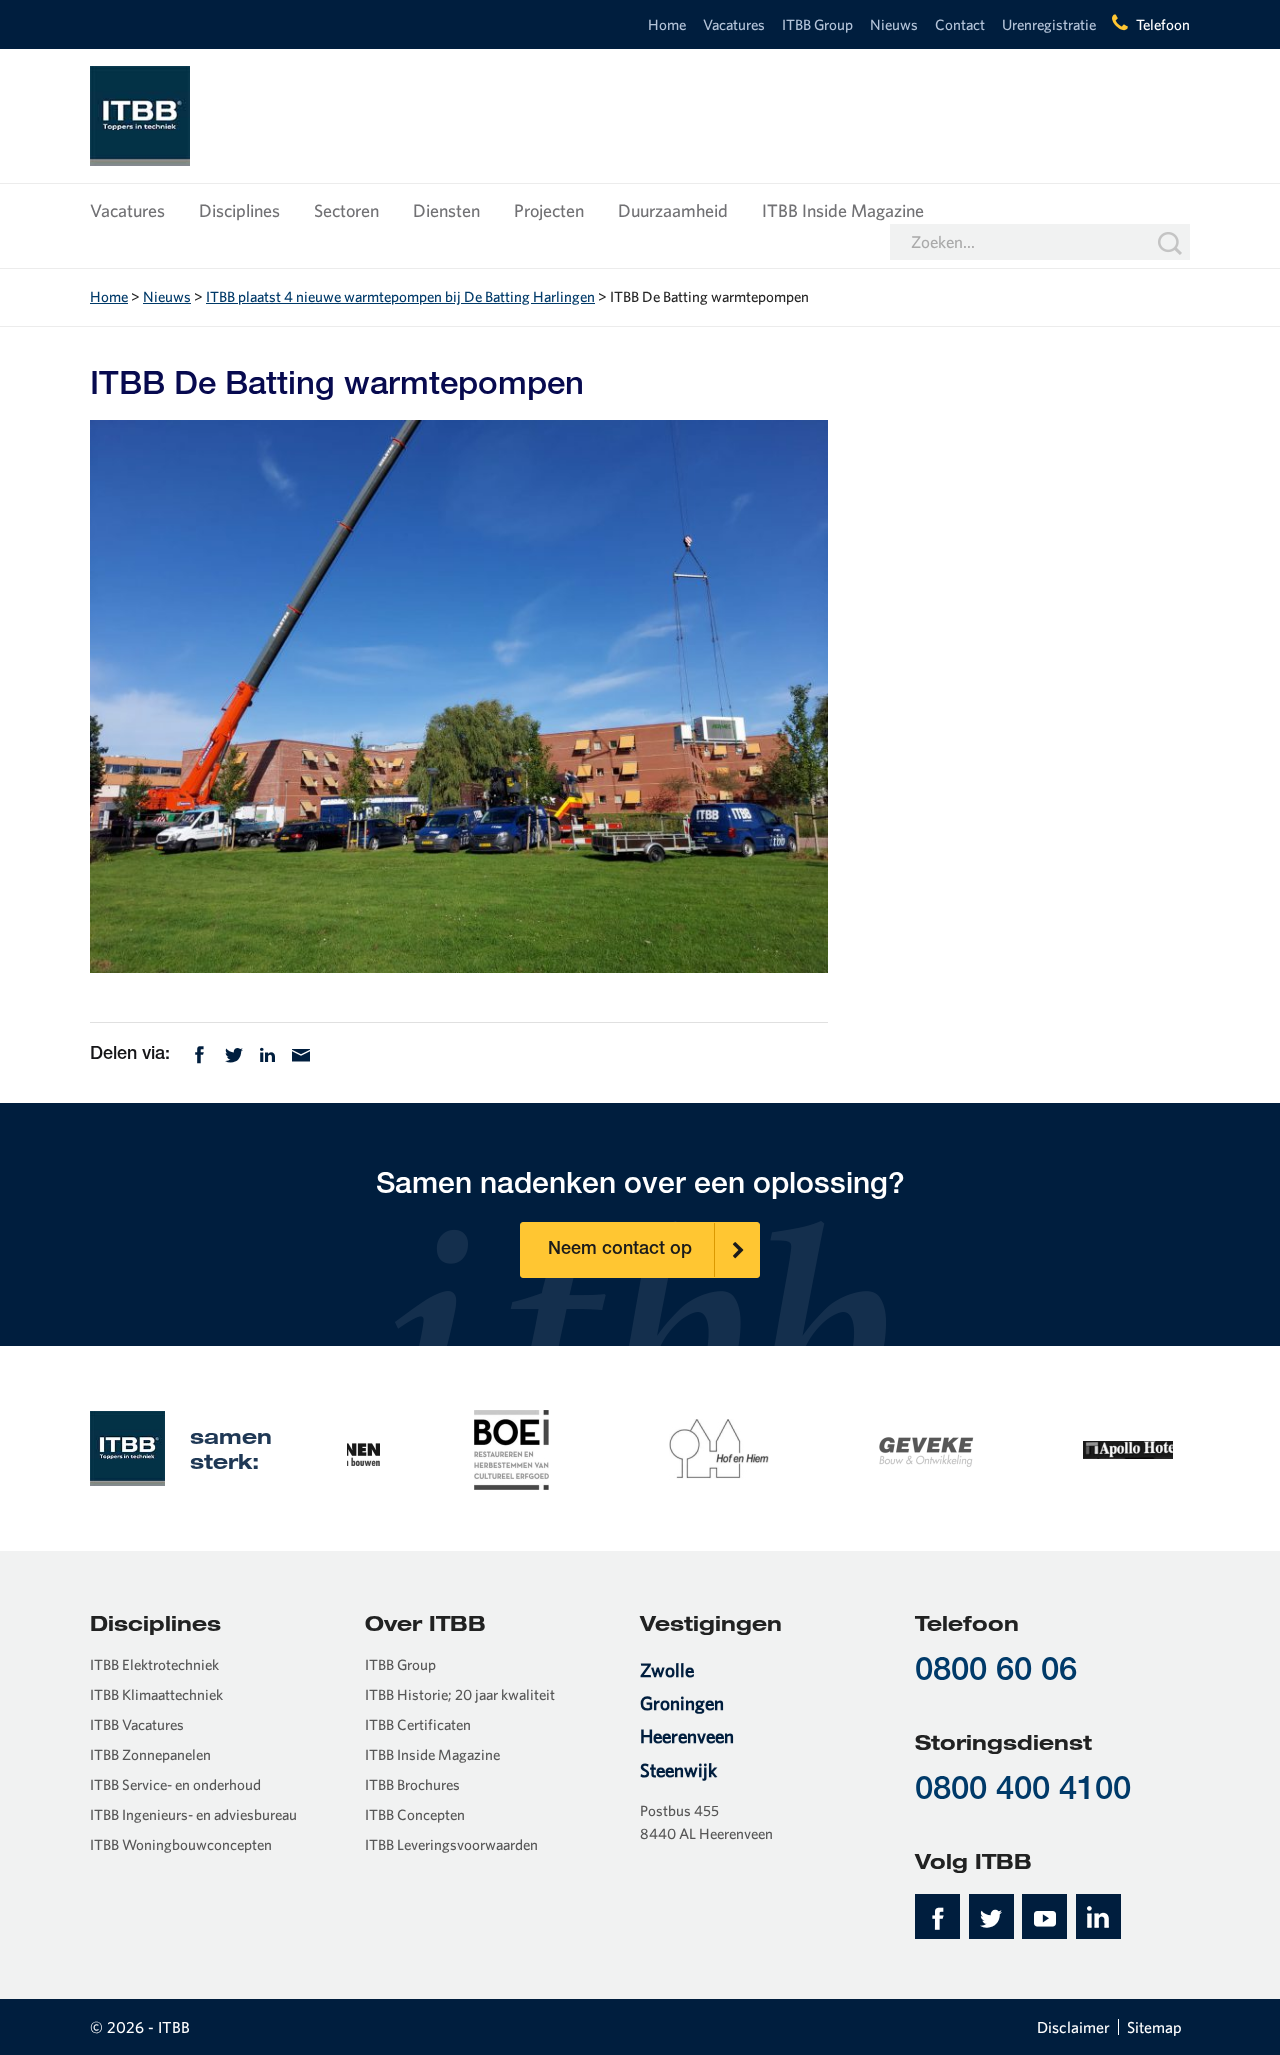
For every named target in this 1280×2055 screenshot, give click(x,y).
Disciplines (239, 210)
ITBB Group (817, 24)
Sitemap (1154, 2027)
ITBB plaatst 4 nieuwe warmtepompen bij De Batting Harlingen (400, 296)
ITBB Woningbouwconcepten (181, 1844)
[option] (450, 1448)
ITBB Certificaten (418, 1724)
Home (667, 24)
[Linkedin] (267, 1052)
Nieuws (894, 24)
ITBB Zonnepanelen (150, 1754)
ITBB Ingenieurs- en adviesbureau (193, 1814)
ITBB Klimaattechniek (156, 1694)
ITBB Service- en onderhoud (175, 1784)
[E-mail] (301, 1052)
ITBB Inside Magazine (843, 210)
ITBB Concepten (415, 1814)
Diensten (446, 210)
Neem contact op (620, 1250)
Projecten (549, 210)
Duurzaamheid (673, 210)
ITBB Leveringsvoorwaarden (451, 1844)
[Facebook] (199, 1052)
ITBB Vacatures (137, 1724)
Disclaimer (1073, 2027)
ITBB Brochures (412, 1784)
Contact (960, 24)
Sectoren (346, 210)
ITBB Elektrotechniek (154, 1664)
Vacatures (734, 24)
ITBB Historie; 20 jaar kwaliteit (460, 1694)
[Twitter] (234, 1052)
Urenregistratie (1049, 24)
